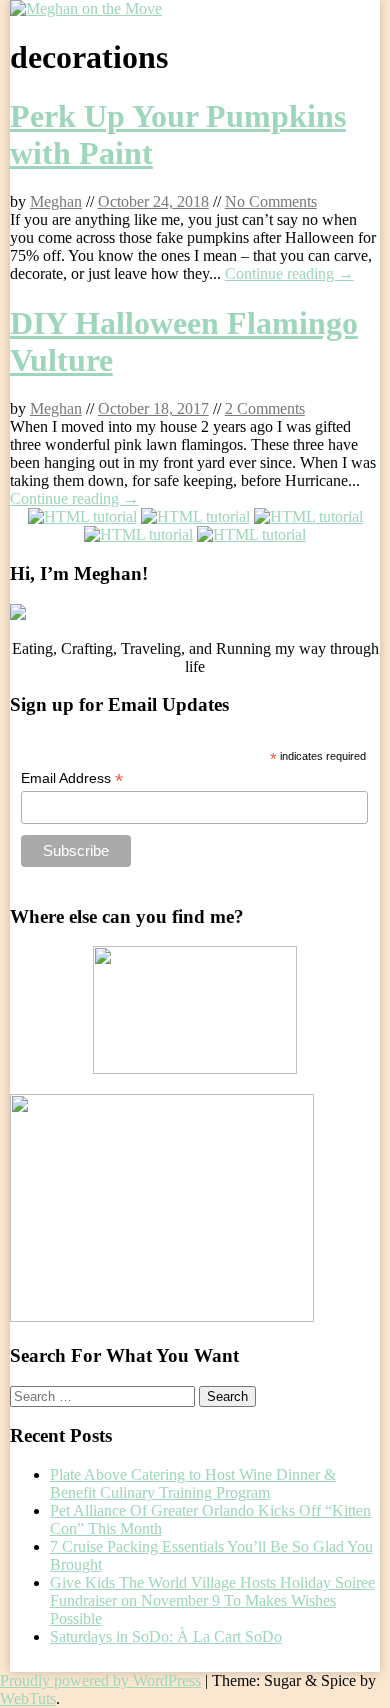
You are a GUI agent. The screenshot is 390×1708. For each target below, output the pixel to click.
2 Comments (265, 408)
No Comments (271, 201)
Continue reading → (289, 273)
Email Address (72, 778)
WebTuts (28, 1698)
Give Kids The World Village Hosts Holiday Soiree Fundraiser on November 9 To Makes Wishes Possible (212, 1600)
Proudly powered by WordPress (100, 1680)
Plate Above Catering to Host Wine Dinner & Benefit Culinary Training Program (193, 1483)
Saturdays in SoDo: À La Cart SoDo (166, 1636)
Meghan (56, 201)
